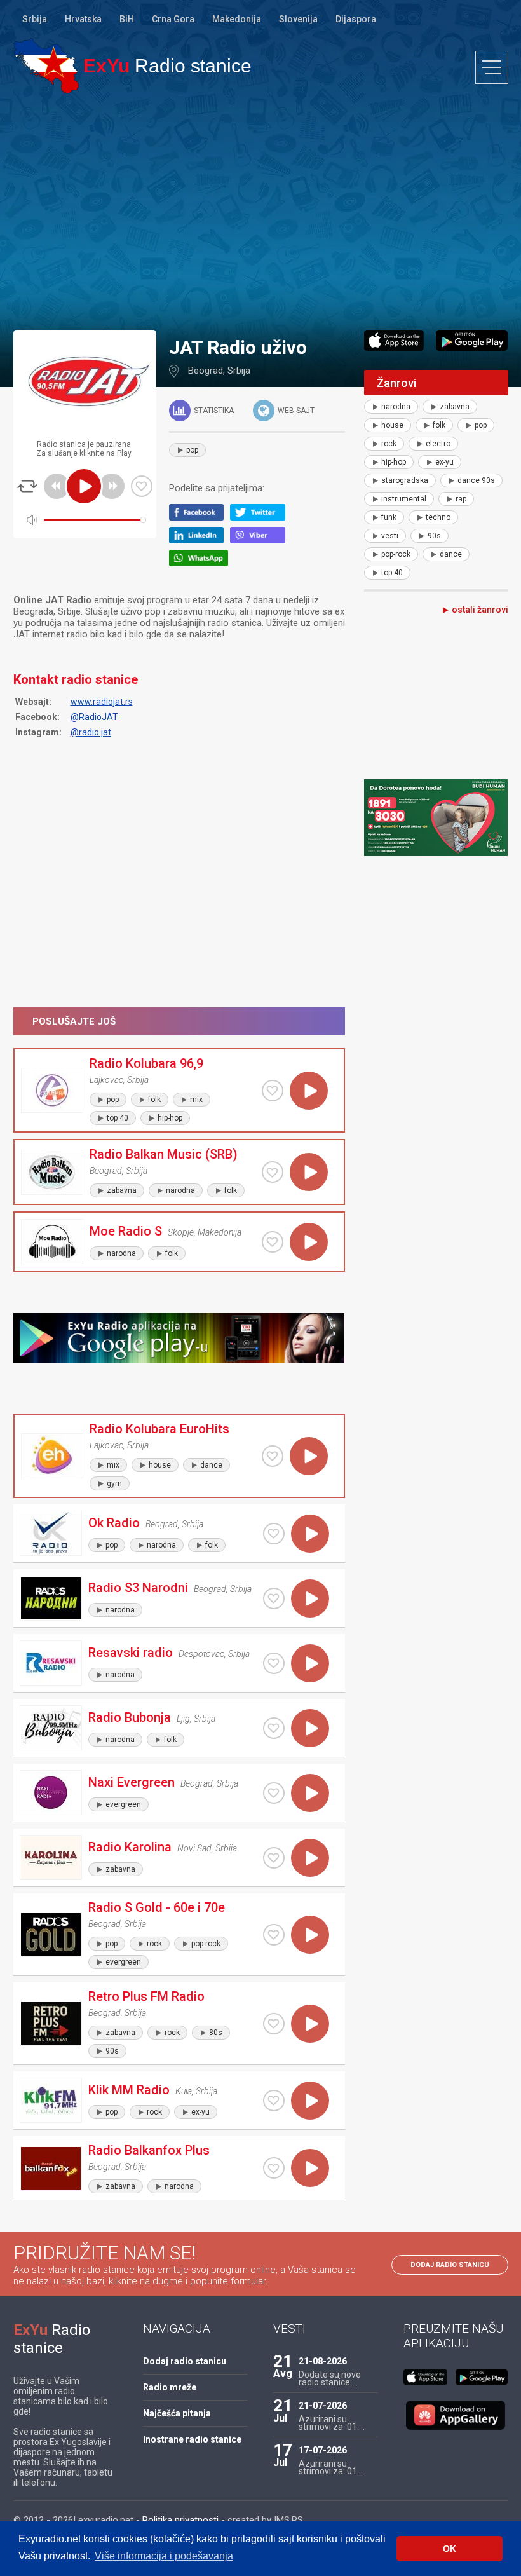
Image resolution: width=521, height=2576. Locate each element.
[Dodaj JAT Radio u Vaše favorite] (142, 486)
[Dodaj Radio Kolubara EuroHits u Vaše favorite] (273, 1456)
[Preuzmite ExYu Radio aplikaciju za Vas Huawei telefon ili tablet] (456, 2415)
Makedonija (237, 19)
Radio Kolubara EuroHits (159, 1429)
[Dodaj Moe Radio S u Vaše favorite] (273, 1242)
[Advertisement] (260, 211)
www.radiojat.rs (102, 702)
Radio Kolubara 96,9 (146, 1063)
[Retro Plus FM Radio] (51, 2023)
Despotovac (201, 1654)
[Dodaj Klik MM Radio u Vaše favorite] (274, 2101)
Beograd (206, 371)
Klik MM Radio (129, 2090)
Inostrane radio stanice (192, 2439)
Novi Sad (194, 1848)
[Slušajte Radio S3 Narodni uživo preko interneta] (310, 1598)
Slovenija (298, 19)
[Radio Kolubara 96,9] (52, 1090)
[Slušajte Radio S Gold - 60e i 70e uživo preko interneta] (310, 1935)
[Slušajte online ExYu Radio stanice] (46, 66)
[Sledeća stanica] (112, 486)
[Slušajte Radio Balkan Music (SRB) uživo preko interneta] (309, 1172)
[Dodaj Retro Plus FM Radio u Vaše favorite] (274, 2024)
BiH (127, 19)
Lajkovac (106, 1080)
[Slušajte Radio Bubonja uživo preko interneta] (310, 1728)
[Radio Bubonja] (51, 1728)
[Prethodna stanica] (57, 486)
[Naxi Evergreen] (51, 1793)
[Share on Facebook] (200, 517)
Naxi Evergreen (132, 1782)
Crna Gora (173, 19)
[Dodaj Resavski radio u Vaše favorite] (274, 1663)
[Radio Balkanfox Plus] (51, 2168)
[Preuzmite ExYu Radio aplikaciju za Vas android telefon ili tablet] (472, 340)
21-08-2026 (323, 2361)
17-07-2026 (323, 2450)
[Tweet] (261, 517)
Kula (184, 2091)
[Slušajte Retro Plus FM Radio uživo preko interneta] (310, 2024)
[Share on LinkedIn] (200, 540)
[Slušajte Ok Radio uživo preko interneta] (310, 1534)
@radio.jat (91, 732)
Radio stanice (167, 66)
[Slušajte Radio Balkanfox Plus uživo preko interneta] (310, 2168)
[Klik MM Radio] (51, 2100)
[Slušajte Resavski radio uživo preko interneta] (310, 1663)
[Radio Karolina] (51, 1857)
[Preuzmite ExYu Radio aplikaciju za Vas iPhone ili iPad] (394, 340)
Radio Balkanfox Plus (149, 2150)
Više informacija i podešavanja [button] (164, 2556)
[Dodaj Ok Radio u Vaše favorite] (274, 1534)
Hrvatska (83, 19)
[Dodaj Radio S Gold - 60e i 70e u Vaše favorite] (274, 1935)
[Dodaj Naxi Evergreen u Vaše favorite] (274, 1793)
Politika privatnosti (180, 2520)
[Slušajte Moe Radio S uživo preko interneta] (309, 1242)
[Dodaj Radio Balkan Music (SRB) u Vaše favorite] (273, 1172)
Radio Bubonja (130, 1717)
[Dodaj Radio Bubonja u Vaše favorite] (274, 1728)
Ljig (183, 1719)
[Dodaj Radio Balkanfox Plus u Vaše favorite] (274, 2168)
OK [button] (450, 2549)
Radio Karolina (130, 1847)
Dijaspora (356, 19)
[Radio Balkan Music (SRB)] (52, 1172)
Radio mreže (170, 2387)
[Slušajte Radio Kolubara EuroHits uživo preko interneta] (309, 1456)
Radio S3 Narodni (138, 1588)
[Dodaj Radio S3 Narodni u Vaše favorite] (274, 1598)
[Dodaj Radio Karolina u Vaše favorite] (274, 1858)
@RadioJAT (94, 717)
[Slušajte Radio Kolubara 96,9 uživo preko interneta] (309, 1091)
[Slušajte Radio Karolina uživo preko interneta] (310, 1858)
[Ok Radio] (51, 1533)
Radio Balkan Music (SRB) (164, 1154)
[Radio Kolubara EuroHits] (52, 1456)
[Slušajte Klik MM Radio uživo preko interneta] (310, 2101)
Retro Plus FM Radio (146, 1996)
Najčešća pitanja (177, 2413)
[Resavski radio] (51, 1663)
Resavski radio (131, 1653)
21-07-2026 (323, 2406)
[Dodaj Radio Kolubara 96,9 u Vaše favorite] (273, 1091)
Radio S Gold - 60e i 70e (157, 1907)
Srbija (35, 19)
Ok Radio (114, 1523)
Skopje (181, 1232)
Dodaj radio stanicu (450, 2265)
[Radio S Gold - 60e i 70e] (51, 1934)
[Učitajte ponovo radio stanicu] (27, 486)
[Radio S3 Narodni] (51, 1598)
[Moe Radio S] (52, 1242)
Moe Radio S (126, 1231)
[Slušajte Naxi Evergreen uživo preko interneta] (310, 1793)
